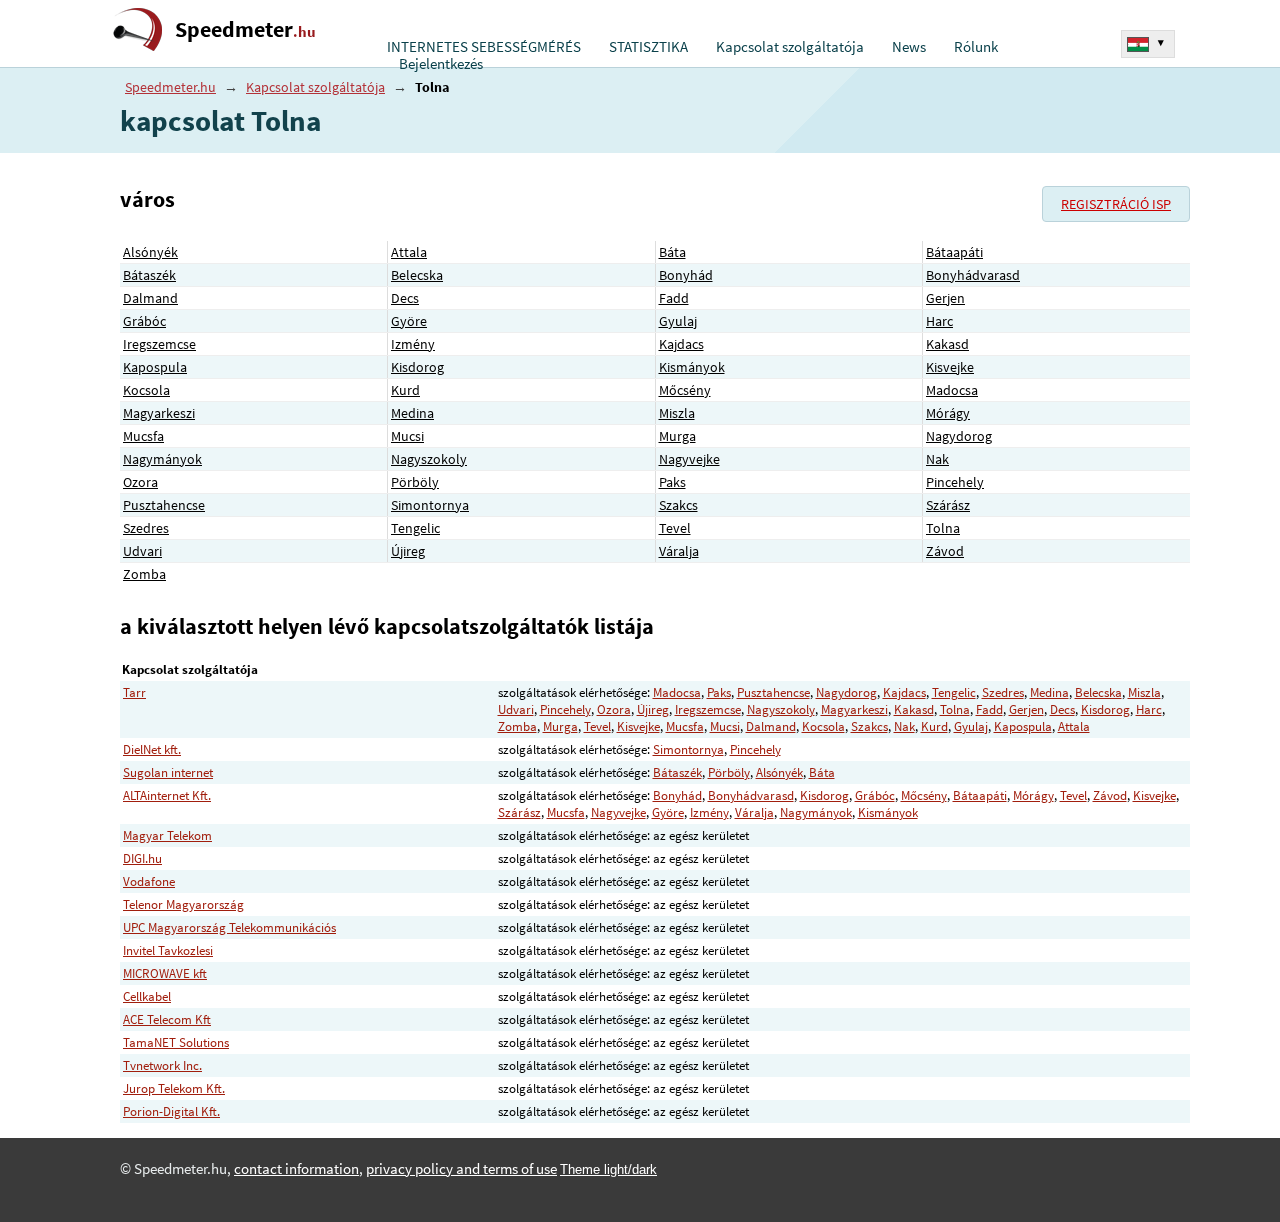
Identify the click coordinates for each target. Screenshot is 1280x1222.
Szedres (146, 528)
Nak (937, 459)
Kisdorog (417, 367)
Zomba (144, 574)
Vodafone (149, 881)
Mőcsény (685, 390)
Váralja (679, 551)
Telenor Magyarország (183, 904)
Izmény (413, 344)
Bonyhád (686, 275)
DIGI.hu (142, 858)
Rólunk (976, 47)
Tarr (134, 692)
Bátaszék (149, 275)
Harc (939, 321)
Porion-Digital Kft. (171, 1111)
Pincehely (955, 482)
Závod (945, 551)
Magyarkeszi (159, 413)
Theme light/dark (608, 1169)
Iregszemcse (159, 344)
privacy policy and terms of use (461, 1169)
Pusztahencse (164, 505)
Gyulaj (678, 321)
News (909, 47)
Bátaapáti (954, 252)
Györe (409, 321)
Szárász (948, 505)
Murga (677, 436)
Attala (409, 252)
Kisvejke (950, 367)
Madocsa (952, 390)
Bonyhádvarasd (973, 275)
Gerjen (945, 298)
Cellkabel (147, 996)
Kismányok (692, 367)
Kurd (405, 390)
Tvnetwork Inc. (162, 1065)
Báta (672, 252)
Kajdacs (681, 344)
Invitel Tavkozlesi (168, 950)
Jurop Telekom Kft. (174, 1088)
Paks (672, 482)
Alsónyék (150, 252)
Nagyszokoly (429, 459)
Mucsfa (143, 436)
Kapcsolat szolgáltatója (790, 47)
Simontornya (430, 505)
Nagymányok (162, 459)
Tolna (943, 528)
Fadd (674, 298)
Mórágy (948, 413)
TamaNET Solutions (176, 1042)
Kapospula (155, 367)
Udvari (142, 551)
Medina (412, 413)
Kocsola (146, 390)
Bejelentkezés (441, 64)
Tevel (675, 528)
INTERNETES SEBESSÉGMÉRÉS (484, 47)
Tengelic (415, 528)
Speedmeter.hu (170, 87)
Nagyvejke (689, 459)
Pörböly (415, 482)
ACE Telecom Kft (167, 1019)
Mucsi (407, 436)
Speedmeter (245, 29)
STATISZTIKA (648, 47)
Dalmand (150, 298)
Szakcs (678, 505)
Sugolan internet (168, 772)
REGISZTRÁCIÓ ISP (1116, 204)
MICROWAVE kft (165, 973)
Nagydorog (959, 436)
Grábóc (144, 321)
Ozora (140, 482)
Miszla (677, 413)
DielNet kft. (152, 749)
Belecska (417, 275)
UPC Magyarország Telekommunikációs (229, 927)
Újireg (408, 551)
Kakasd (947, 344)
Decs (405, 298)
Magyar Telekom (167, 835)
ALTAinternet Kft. (167, 795)
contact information (296, 1169)
